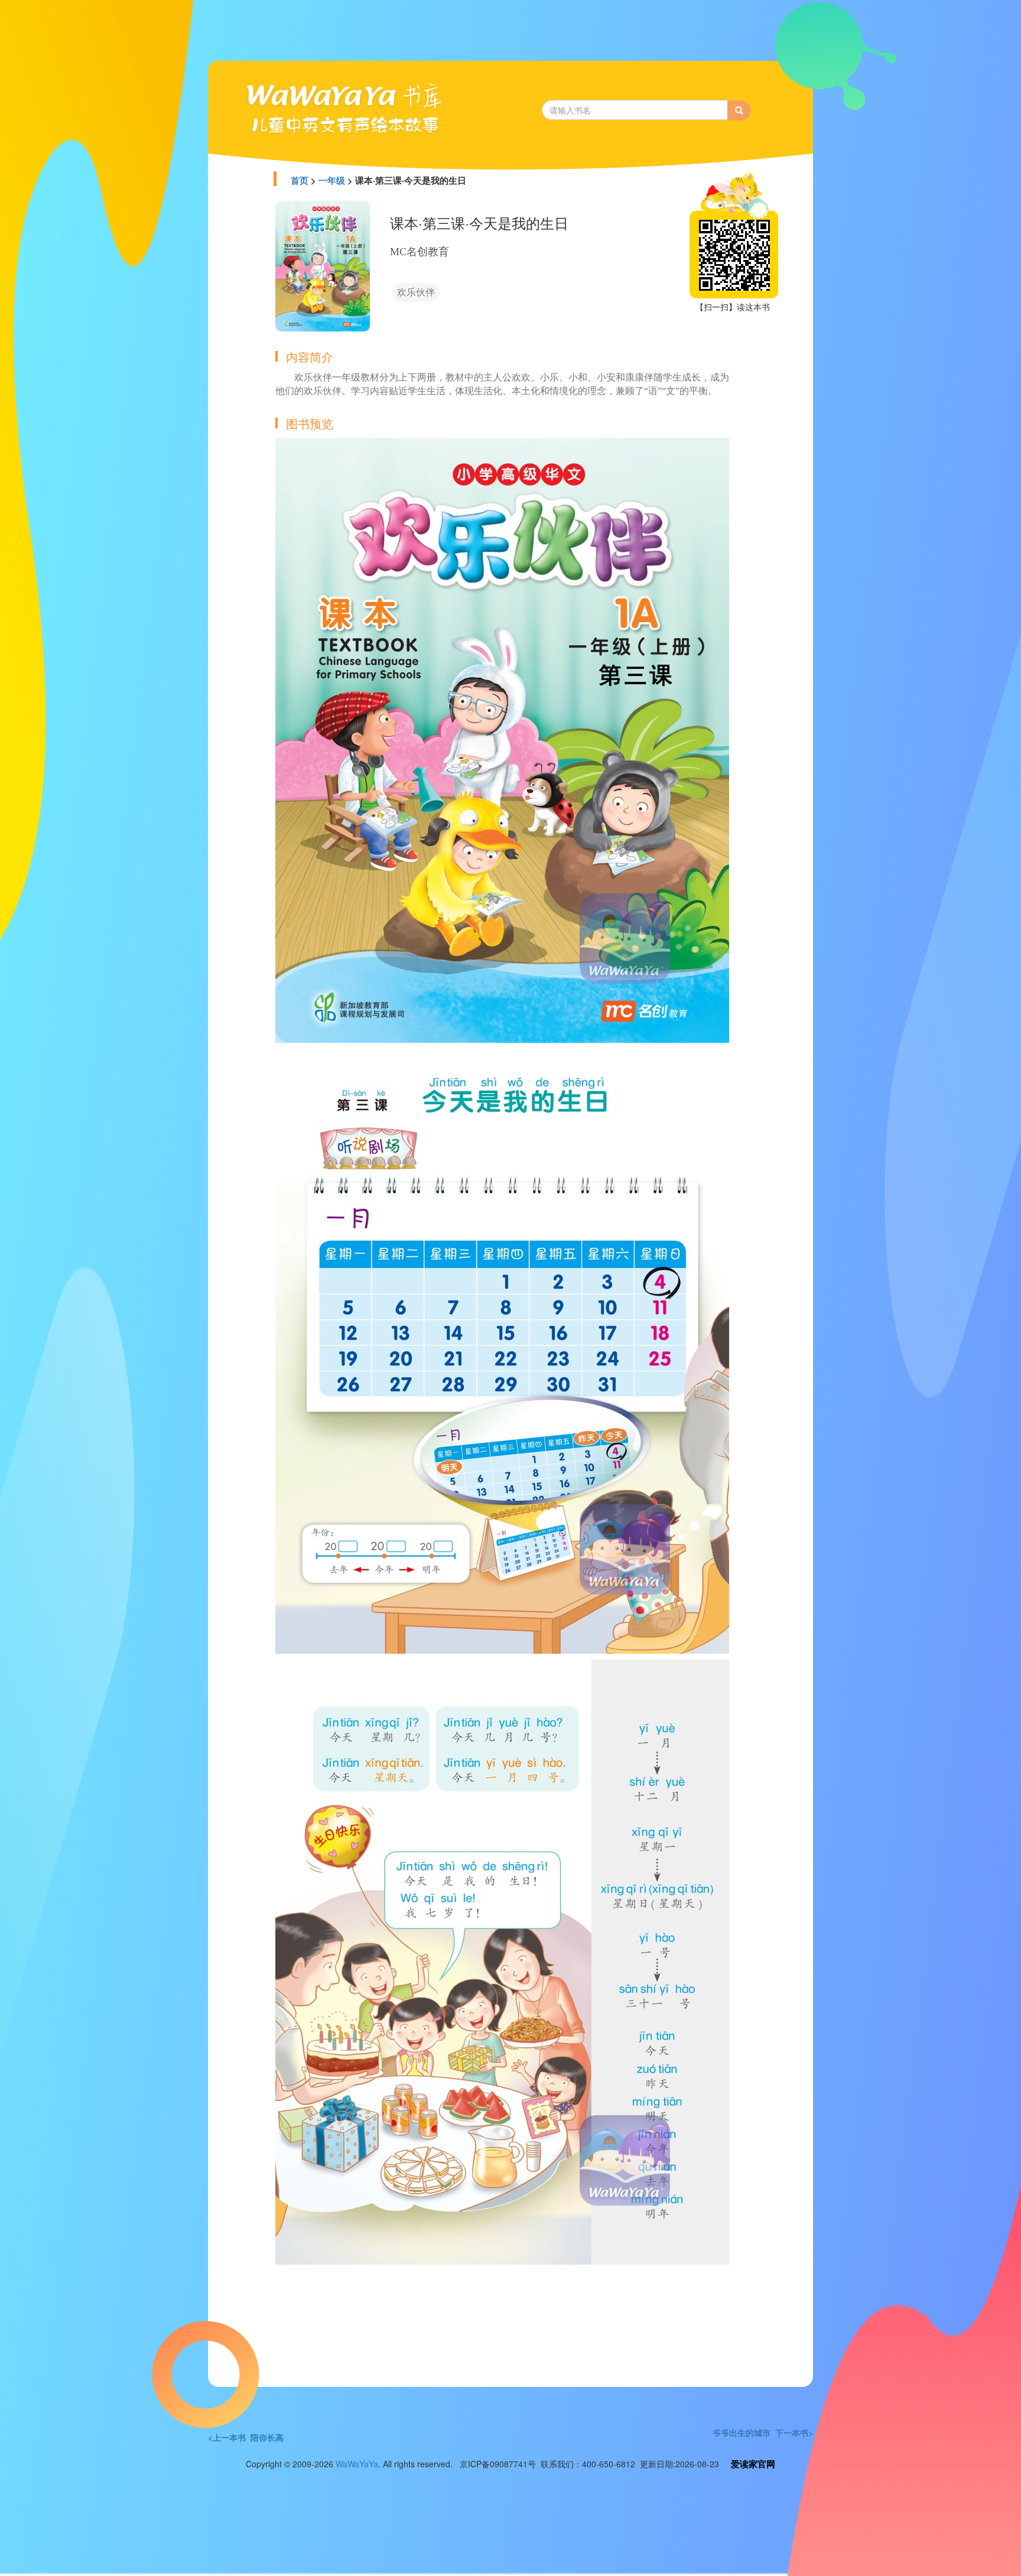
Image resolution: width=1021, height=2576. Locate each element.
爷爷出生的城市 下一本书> (763, 2432)
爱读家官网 (753, 2464)
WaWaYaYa (357, 2464)
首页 (300, 180)
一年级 (332, 180)
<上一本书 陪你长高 (246, 2437)
